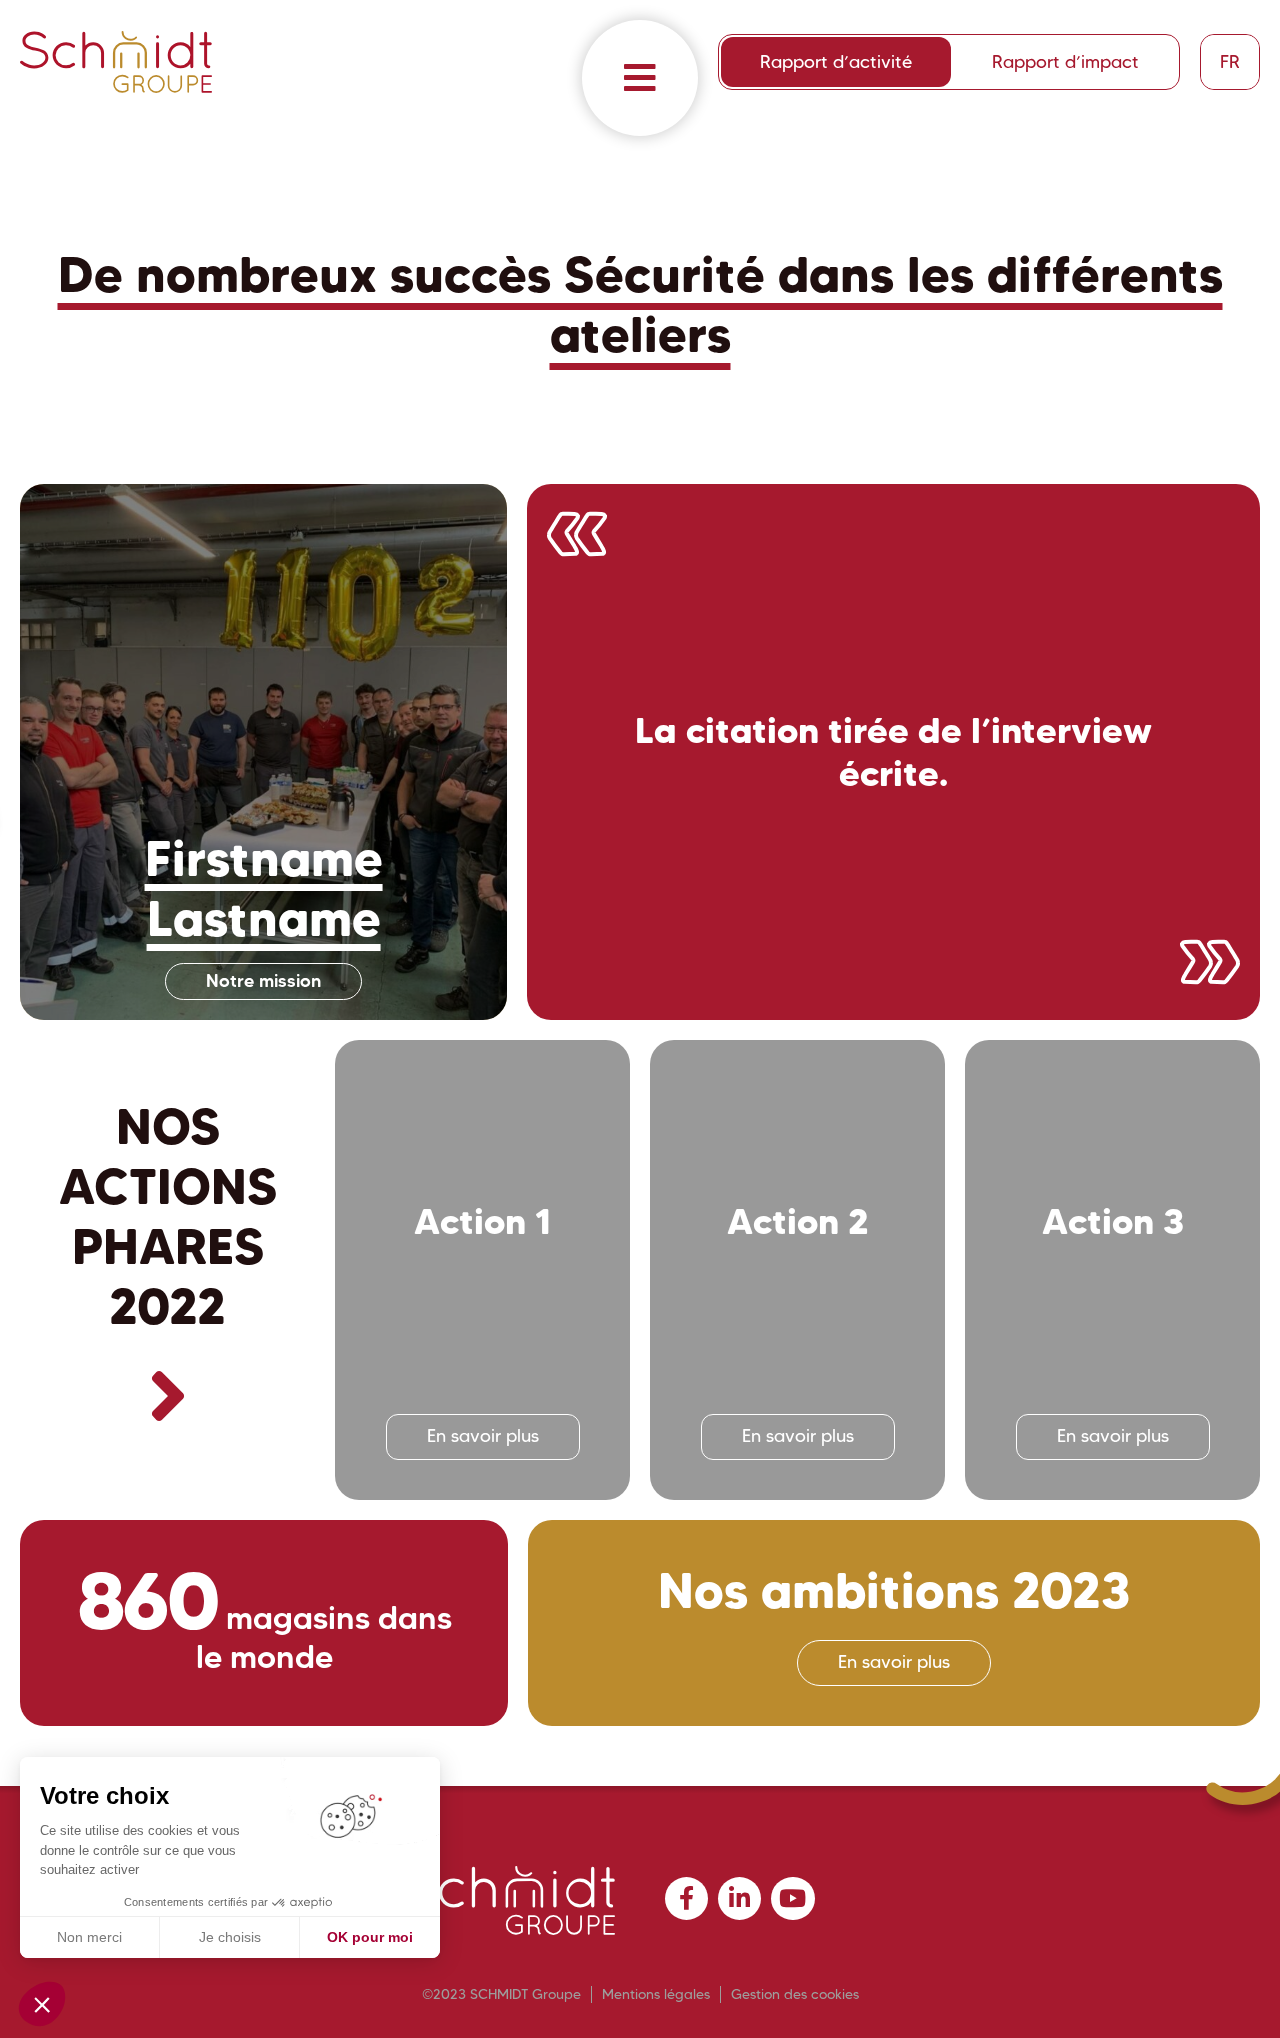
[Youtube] (792, 1898)
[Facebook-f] (686, 1898)
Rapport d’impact (1065, 62)
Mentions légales (656, 1994)
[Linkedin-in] (739, 1898)
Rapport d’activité (836, 62)
